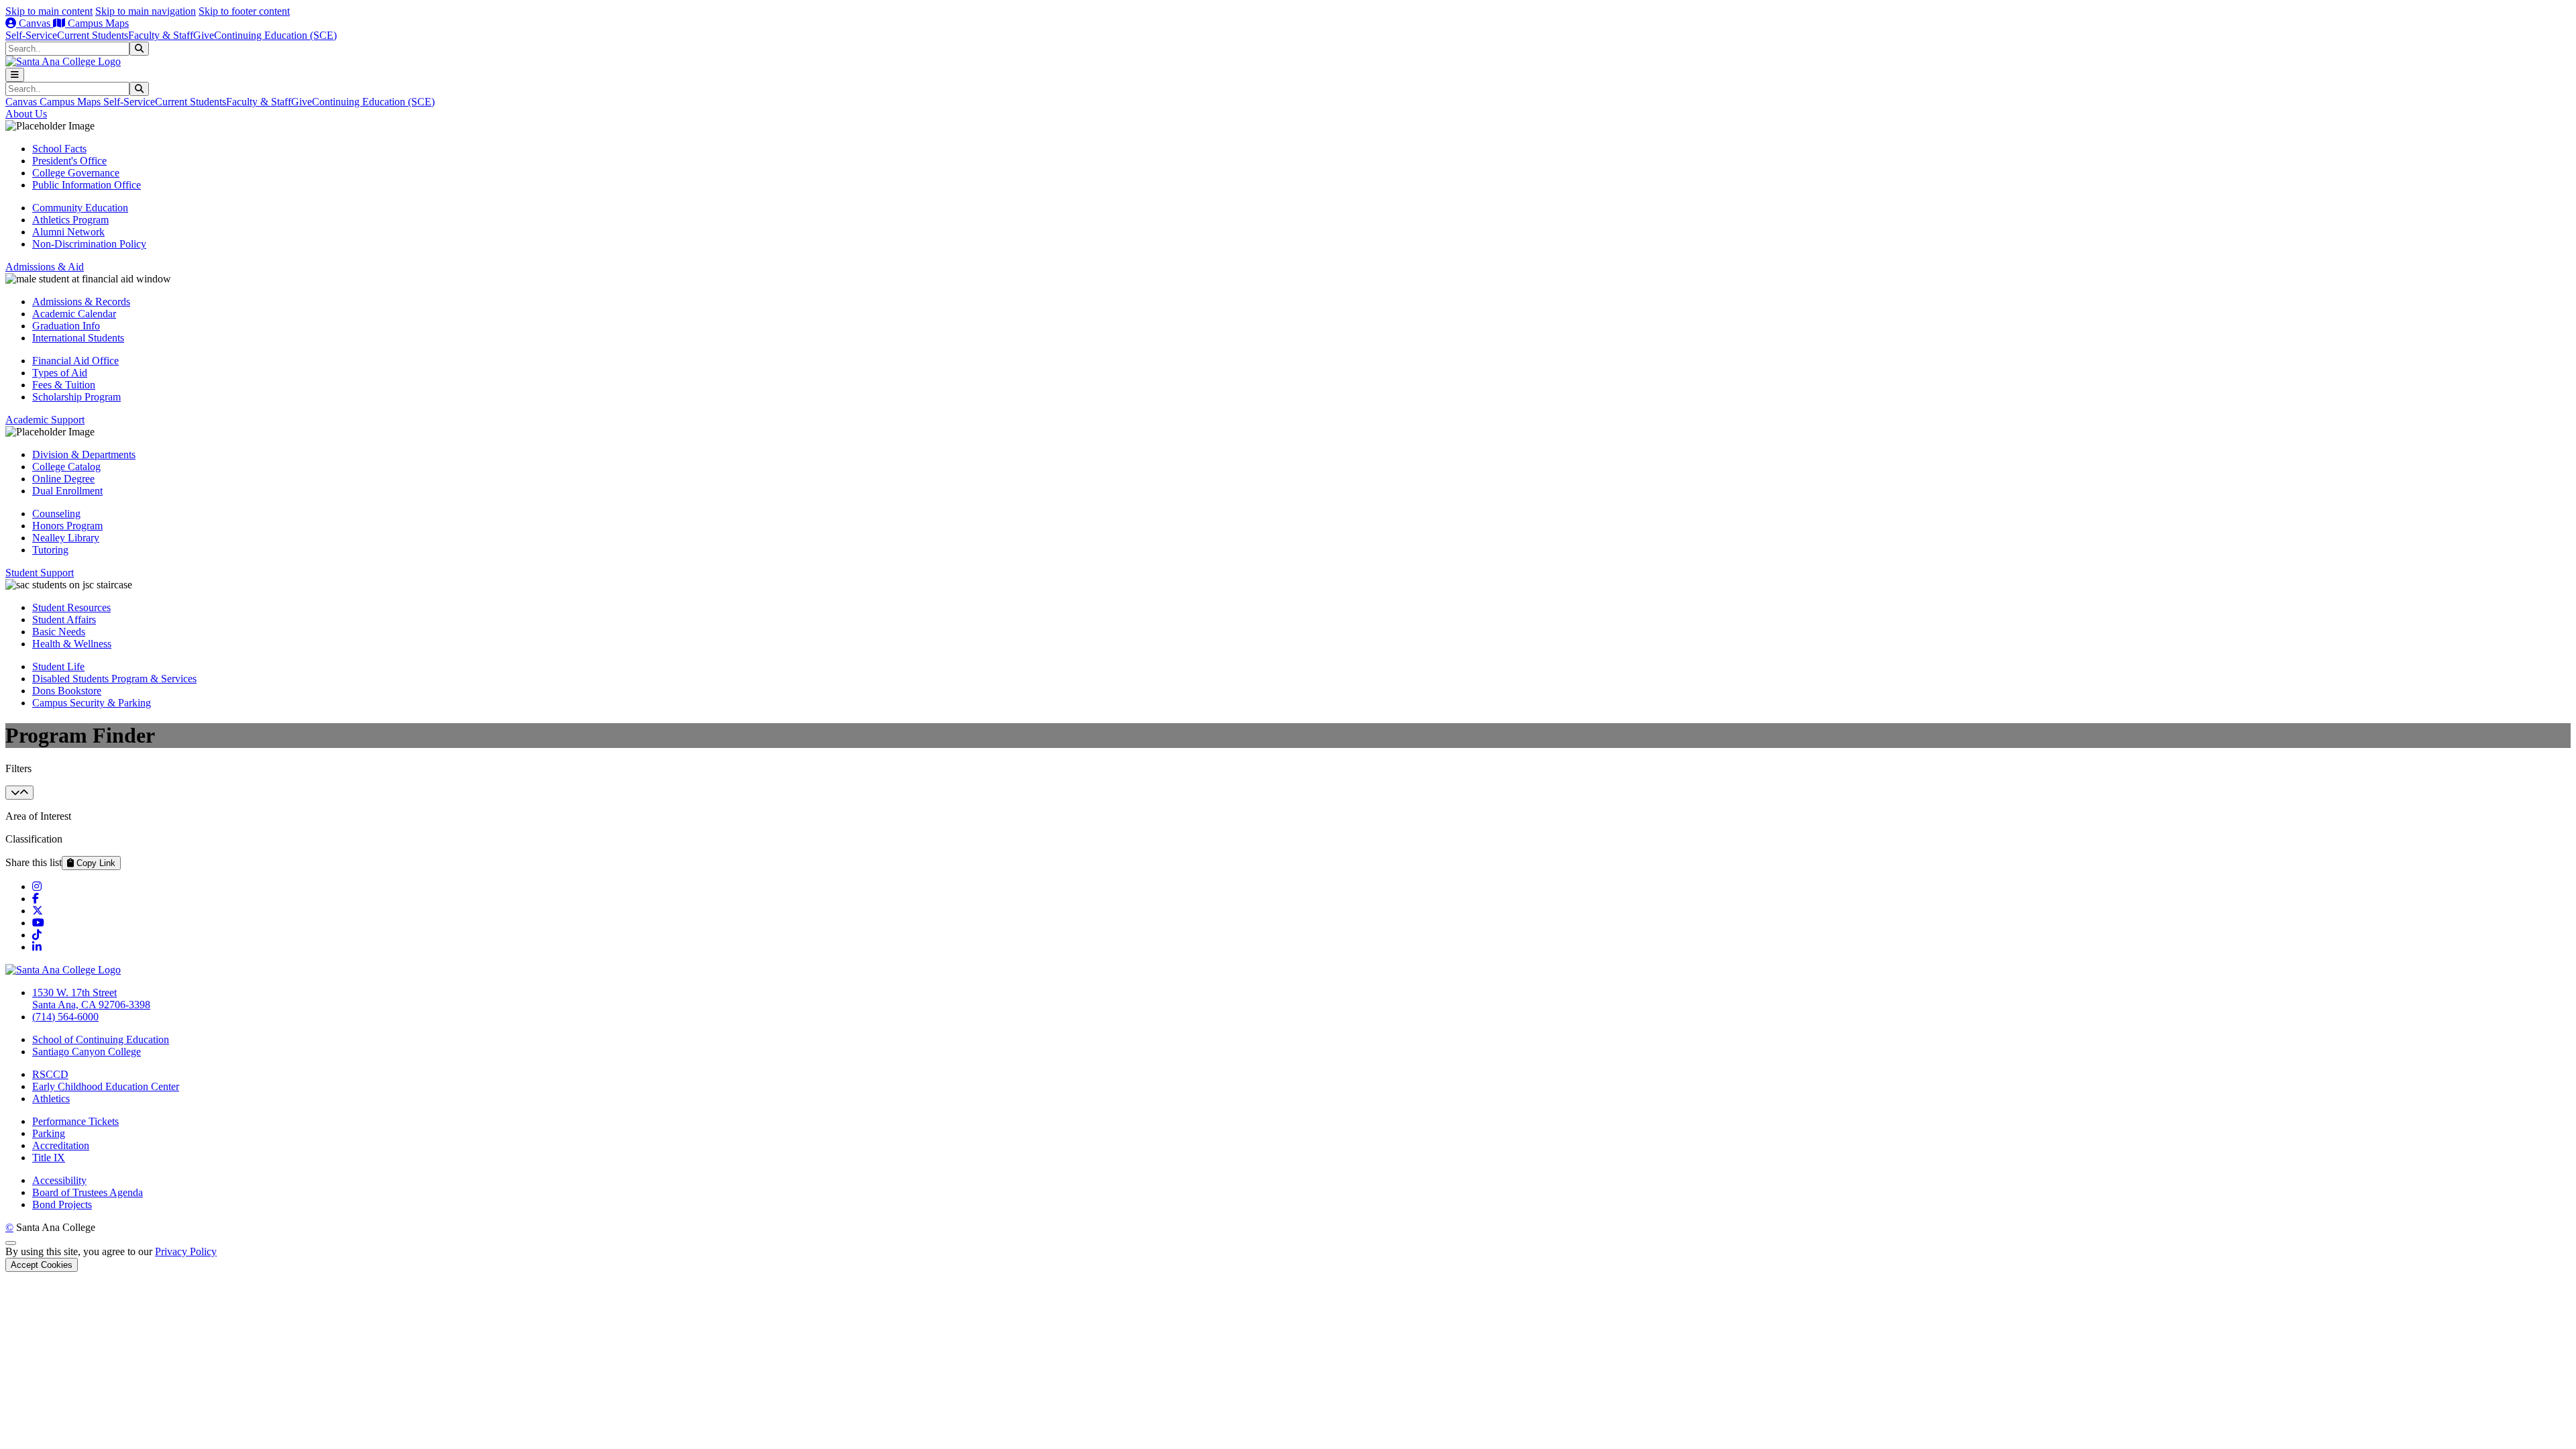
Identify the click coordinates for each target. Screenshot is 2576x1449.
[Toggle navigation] (15, 75)
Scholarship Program (76, 397)
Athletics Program (70, 220)
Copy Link (95, 863)
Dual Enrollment (67, 491)
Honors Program (67, 526)
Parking (49, 1133)
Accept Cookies (42, 1265)
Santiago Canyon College (87, 1052)
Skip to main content (49, 11)
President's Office (69, 161)
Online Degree (63, 479)
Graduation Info (66, 326)
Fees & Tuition (64, 385)
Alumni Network (68, 232)
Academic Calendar (74, 314)
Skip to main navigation (146, 11)
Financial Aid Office (75, 361)
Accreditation (61, 1145)
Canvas (35, 23)
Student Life (58, 666)
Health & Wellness (72, 644)
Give (204, 35)
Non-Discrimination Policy (89, 244)
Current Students (93, 35)
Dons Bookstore (67, 691)
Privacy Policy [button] (186, 1251)
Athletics (51, 1098)
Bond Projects (62, 1204)
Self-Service (31, 35)
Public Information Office (87, 185)
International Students (78, 338)
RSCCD (50, 1074)
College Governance (76, 173)
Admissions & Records (81, 302)
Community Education (80, 208)
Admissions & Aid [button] (45, 267)
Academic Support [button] (45, 420)
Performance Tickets (75, 1121)
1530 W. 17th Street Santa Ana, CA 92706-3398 (91, 999)
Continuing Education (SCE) (275, 35)
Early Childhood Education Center (106, 1086)
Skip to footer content (244, 11)
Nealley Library (66, 538)
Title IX (49, 1158)
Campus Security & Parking (92, 703)
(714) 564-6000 (65, 1017)
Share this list (34, 862)
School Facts (59, 149)
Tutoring (50, 550)
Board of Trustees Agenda (88, 1192)
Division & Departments (84, 454)
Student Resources (71, 607)
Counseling (56, 514)
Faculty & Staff (161, 35)
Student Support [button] (40, 573)
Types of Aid (60, 373)
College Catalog (66, 467)
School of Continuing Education (101, 1039)
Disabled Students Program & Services (114, 679)
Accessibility (59, 1180)
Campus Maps (97, 23)
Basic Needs (59, 632)
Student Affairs (64, 620)
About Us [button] (26, 114)
